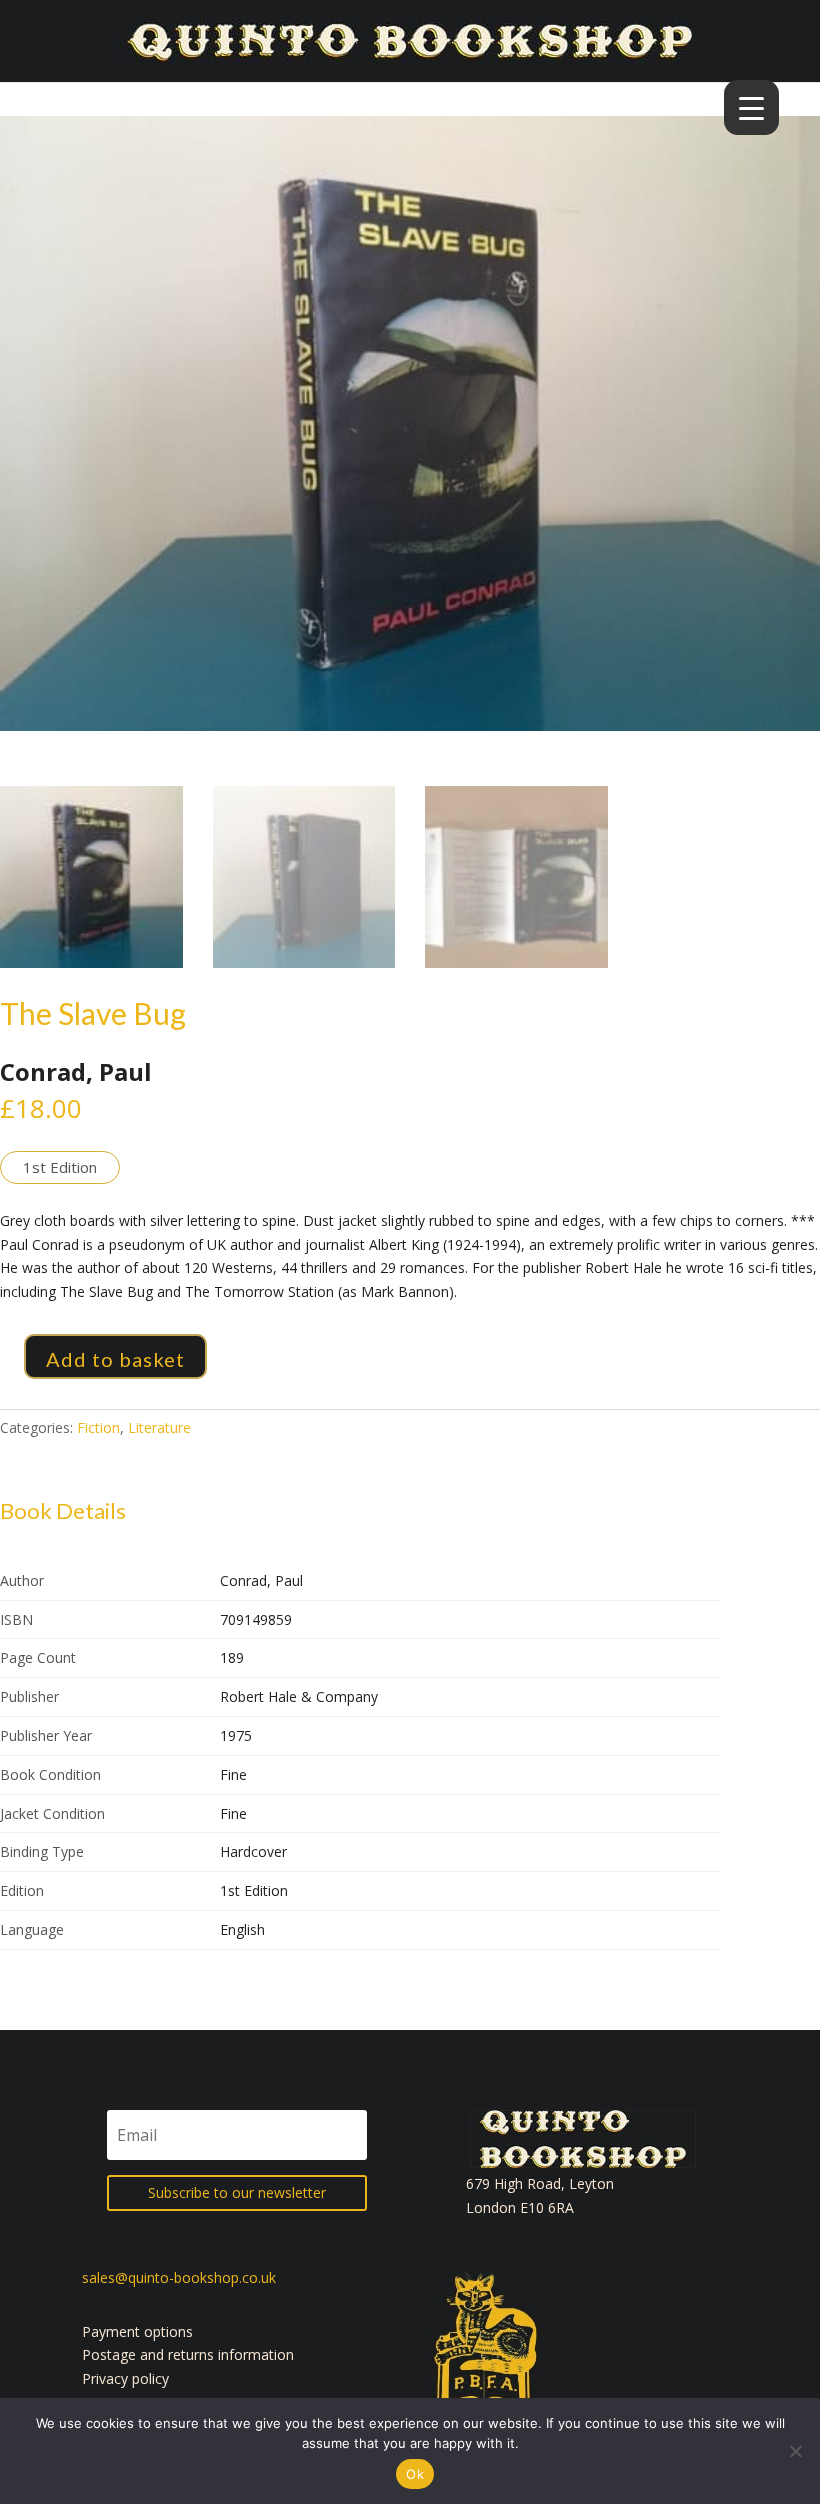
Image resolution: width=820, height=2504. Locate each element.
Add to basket (115, 1359)
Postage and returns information (188, 2354)
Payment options (137, 2331)
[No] (795, 2451)
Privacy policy (125, 2378)
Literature (159, 1427)
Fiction (98, 1427)
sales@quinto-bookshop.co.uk (179, 2277)
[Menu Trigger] (751, 107)
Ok (415, 2474)
